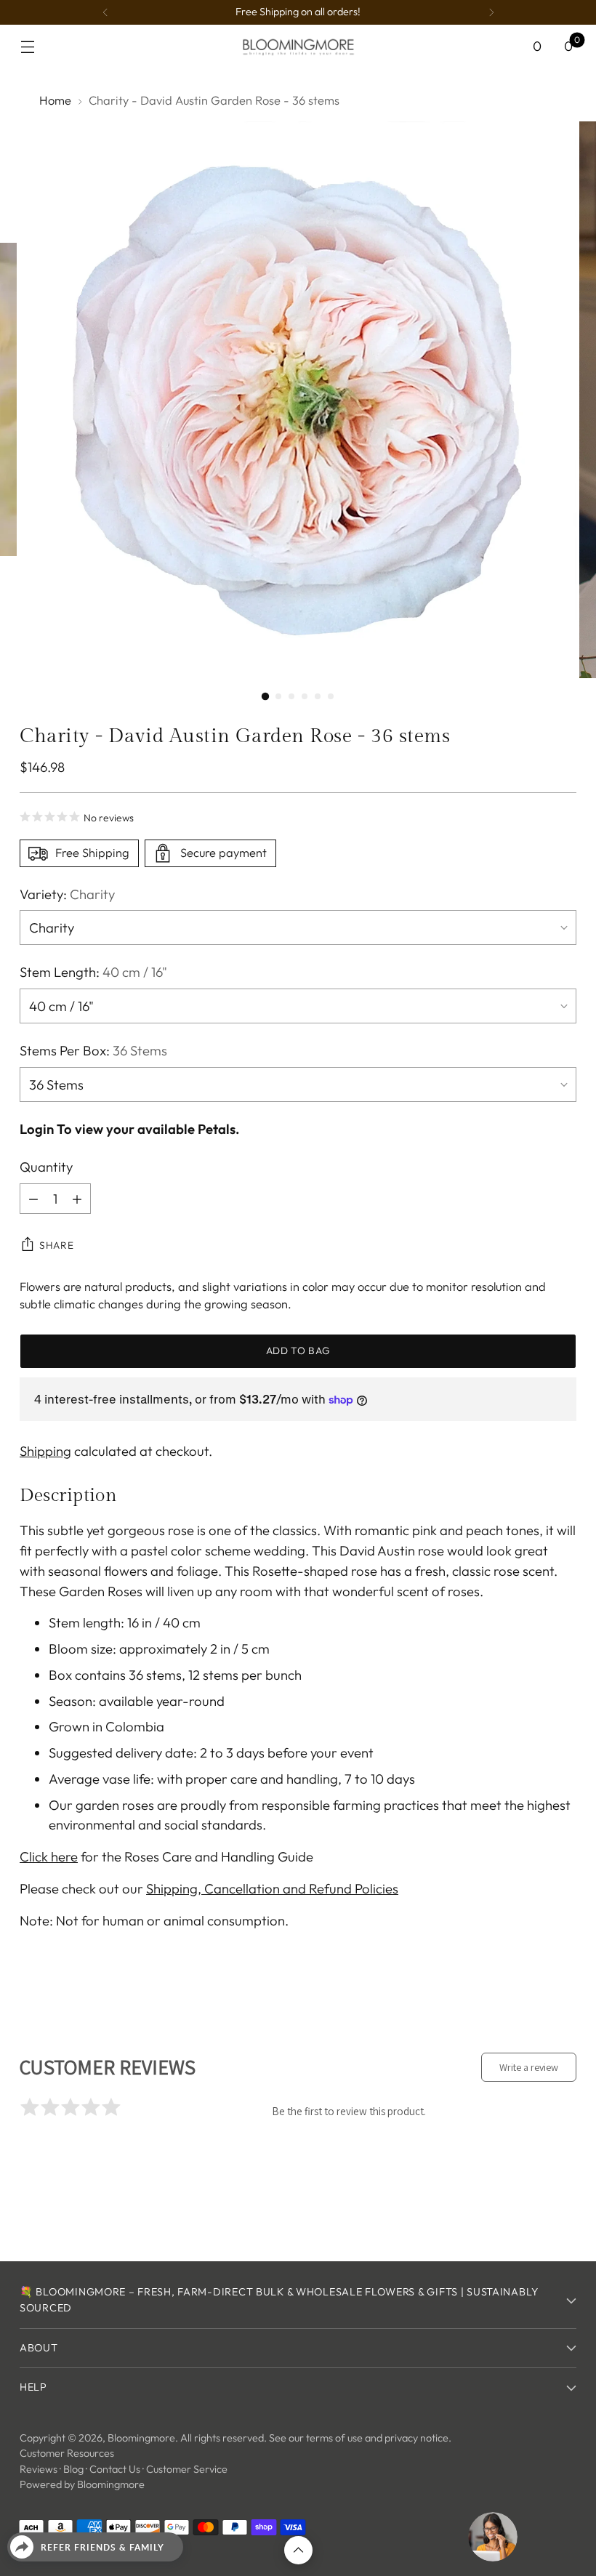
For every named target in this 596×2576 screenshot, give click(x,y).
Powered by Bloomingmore (82, 2484)
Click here (49, 1856)
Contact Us (115, 2469)
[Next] (491, 12)
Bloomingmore (141, 2438)
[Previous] (105, 12)
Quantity (46, 1167)
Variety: (67, 894)
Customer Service (187, 2469)
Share (56, 1245)
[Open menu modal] (27, 47)
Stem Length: (93, 972)
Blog (73, 2469)
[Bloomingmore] (298, 46)
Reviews (39, 2469)
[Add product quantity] (77, 1199)
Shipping (45, 1451)
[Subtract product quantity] (33, 1199)
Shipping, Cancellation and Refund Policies (272, 1888)
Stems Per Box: (93, 1050)
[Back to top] (298, 2550)
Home (55, 100)
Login (37, 1129)
